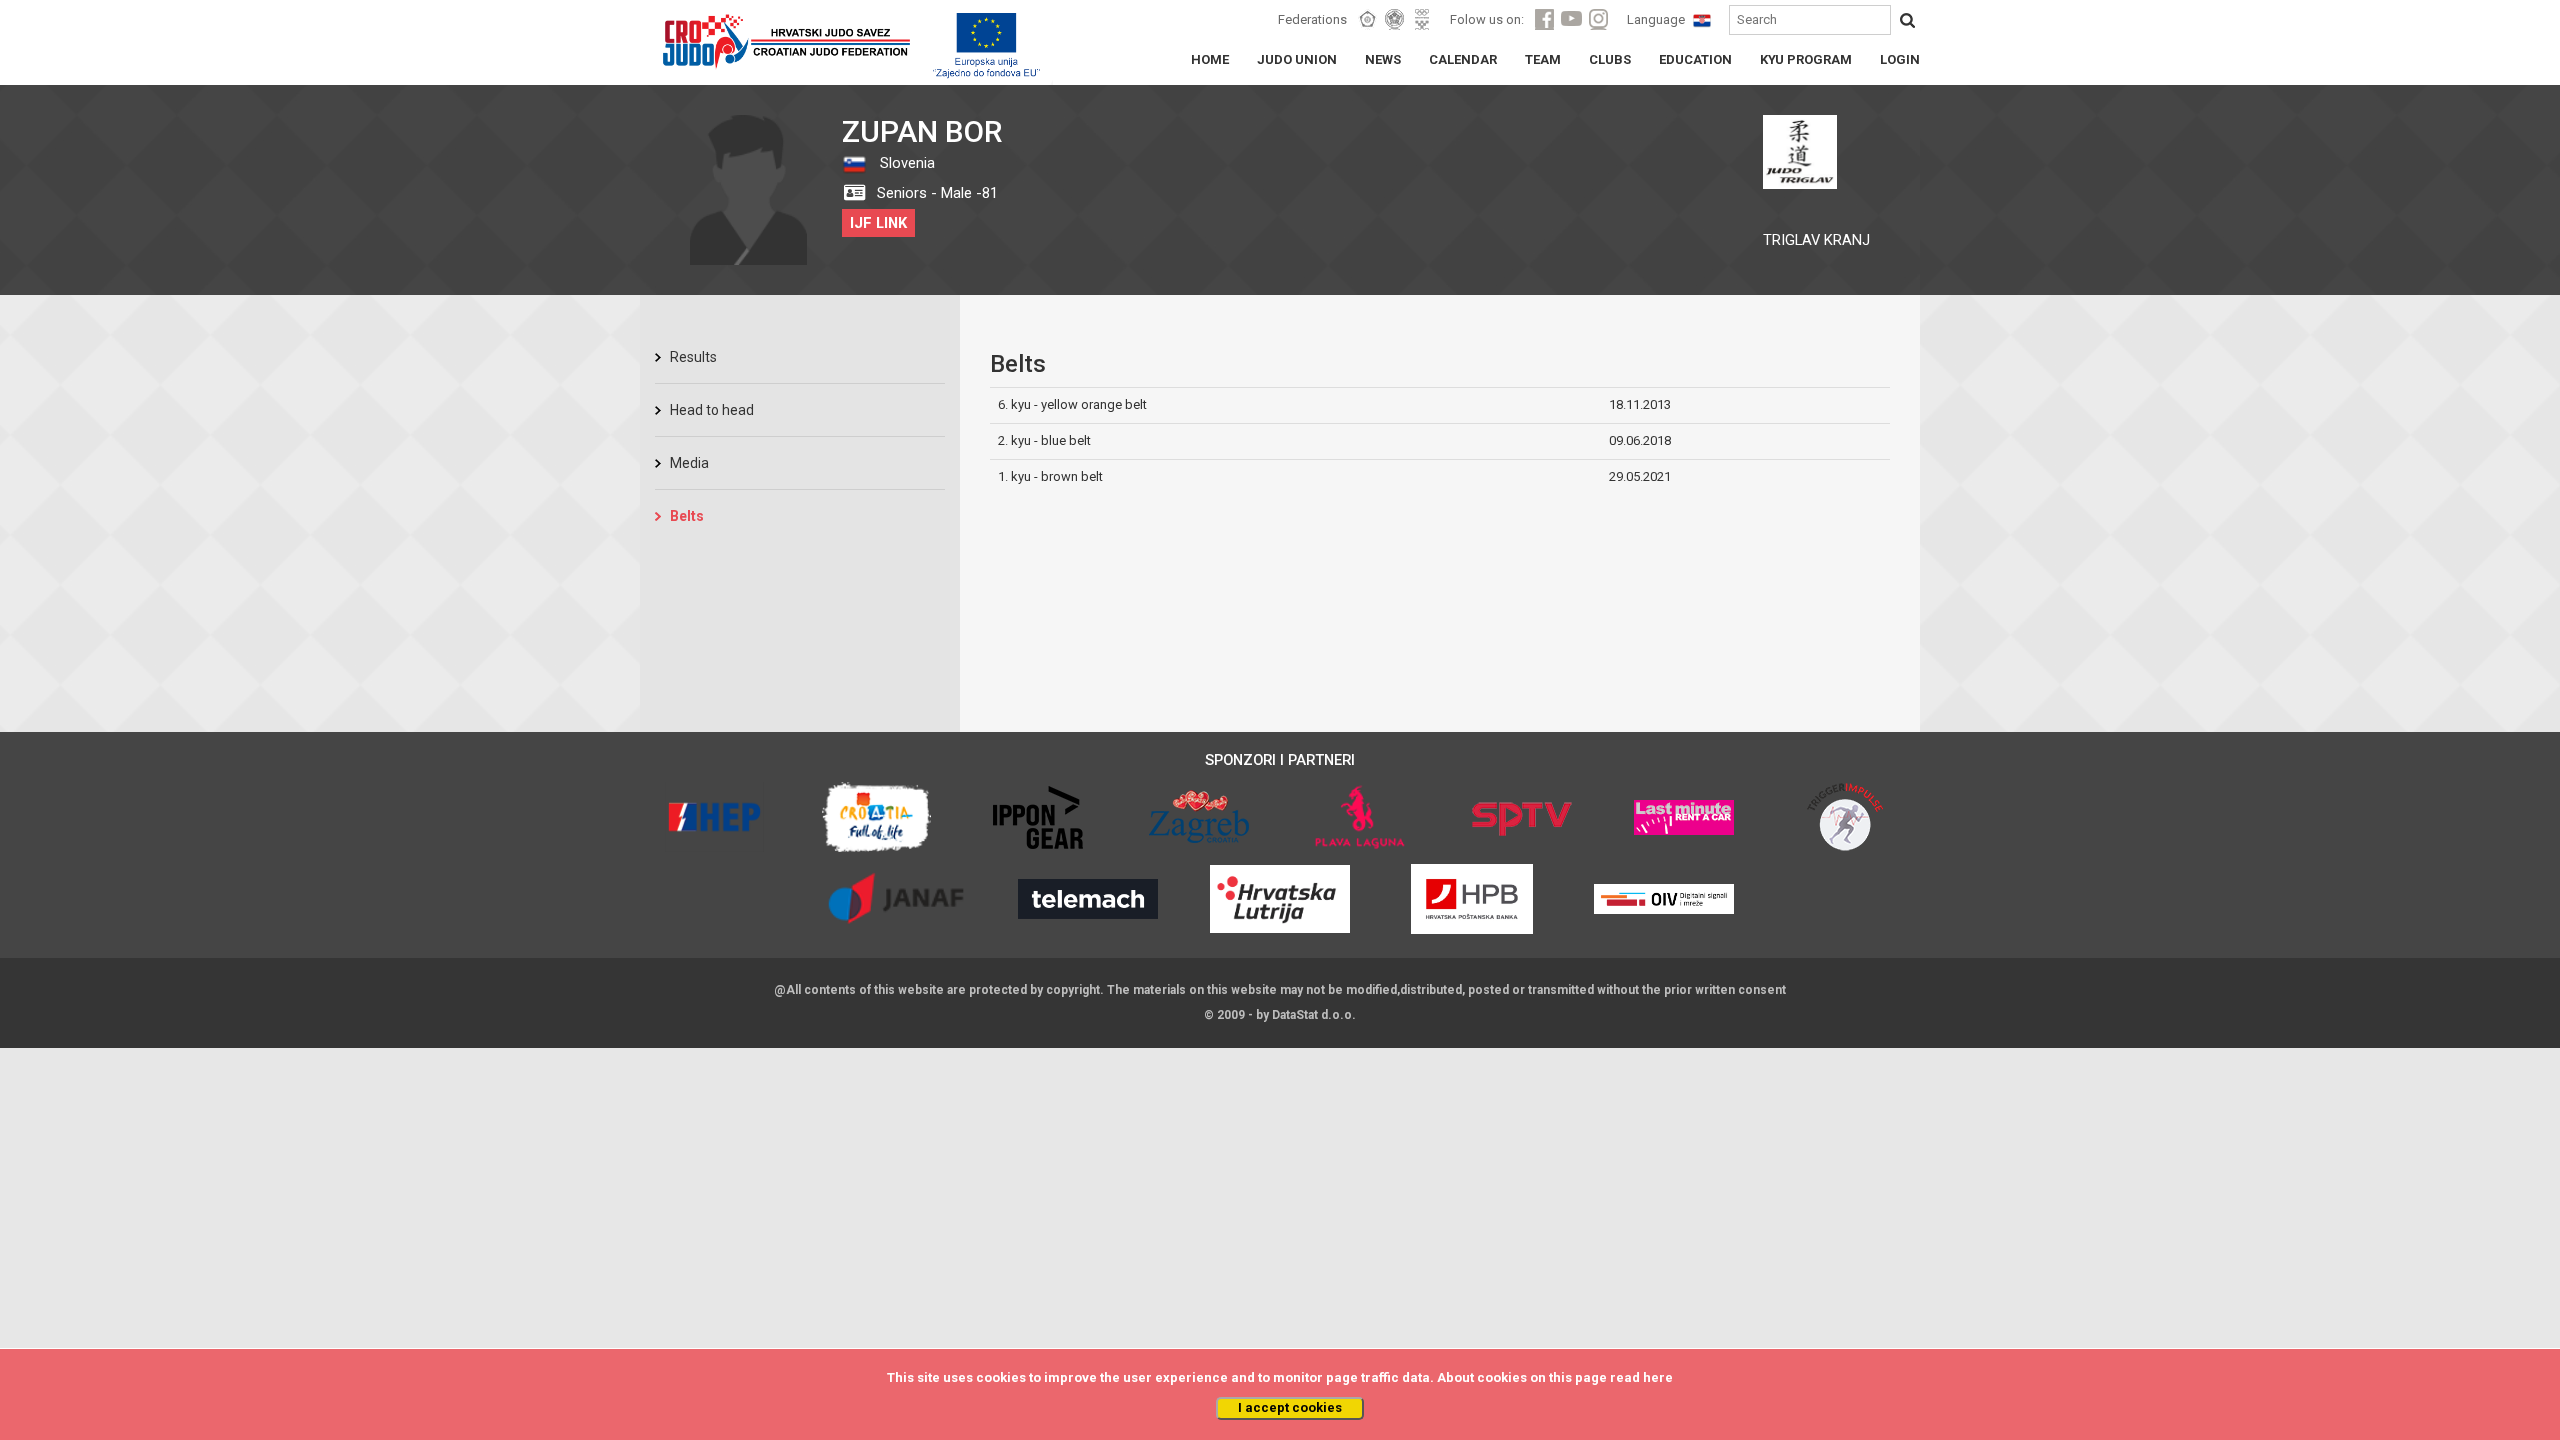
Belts (687, 516)
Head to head (712, 410)
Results (693, 357)
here (1658, 1377)
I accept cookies (1290, 1407)
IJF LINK (878, 223)
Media (689, 463)
